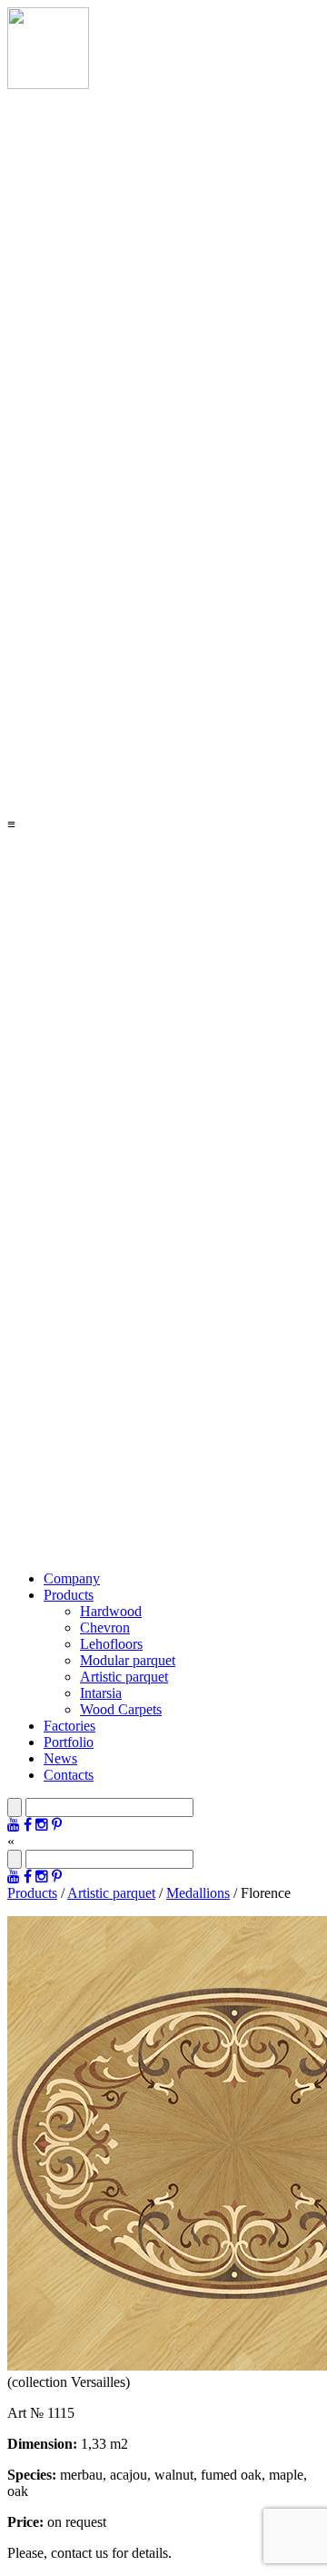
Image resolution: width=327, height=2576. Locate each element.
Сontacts (69, 1775)
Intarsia (101, 1693)
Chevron (105, 1627)
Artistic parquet (124, 1677)
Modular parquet (128, 1660)
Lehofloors (111, 1644)
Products (69, 1595)
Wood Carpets (121, 1709)
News (60, 1758)
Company (72, 1578)
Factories (69, 1726)
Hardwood (111, 1611)
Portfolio (69, 1742)
